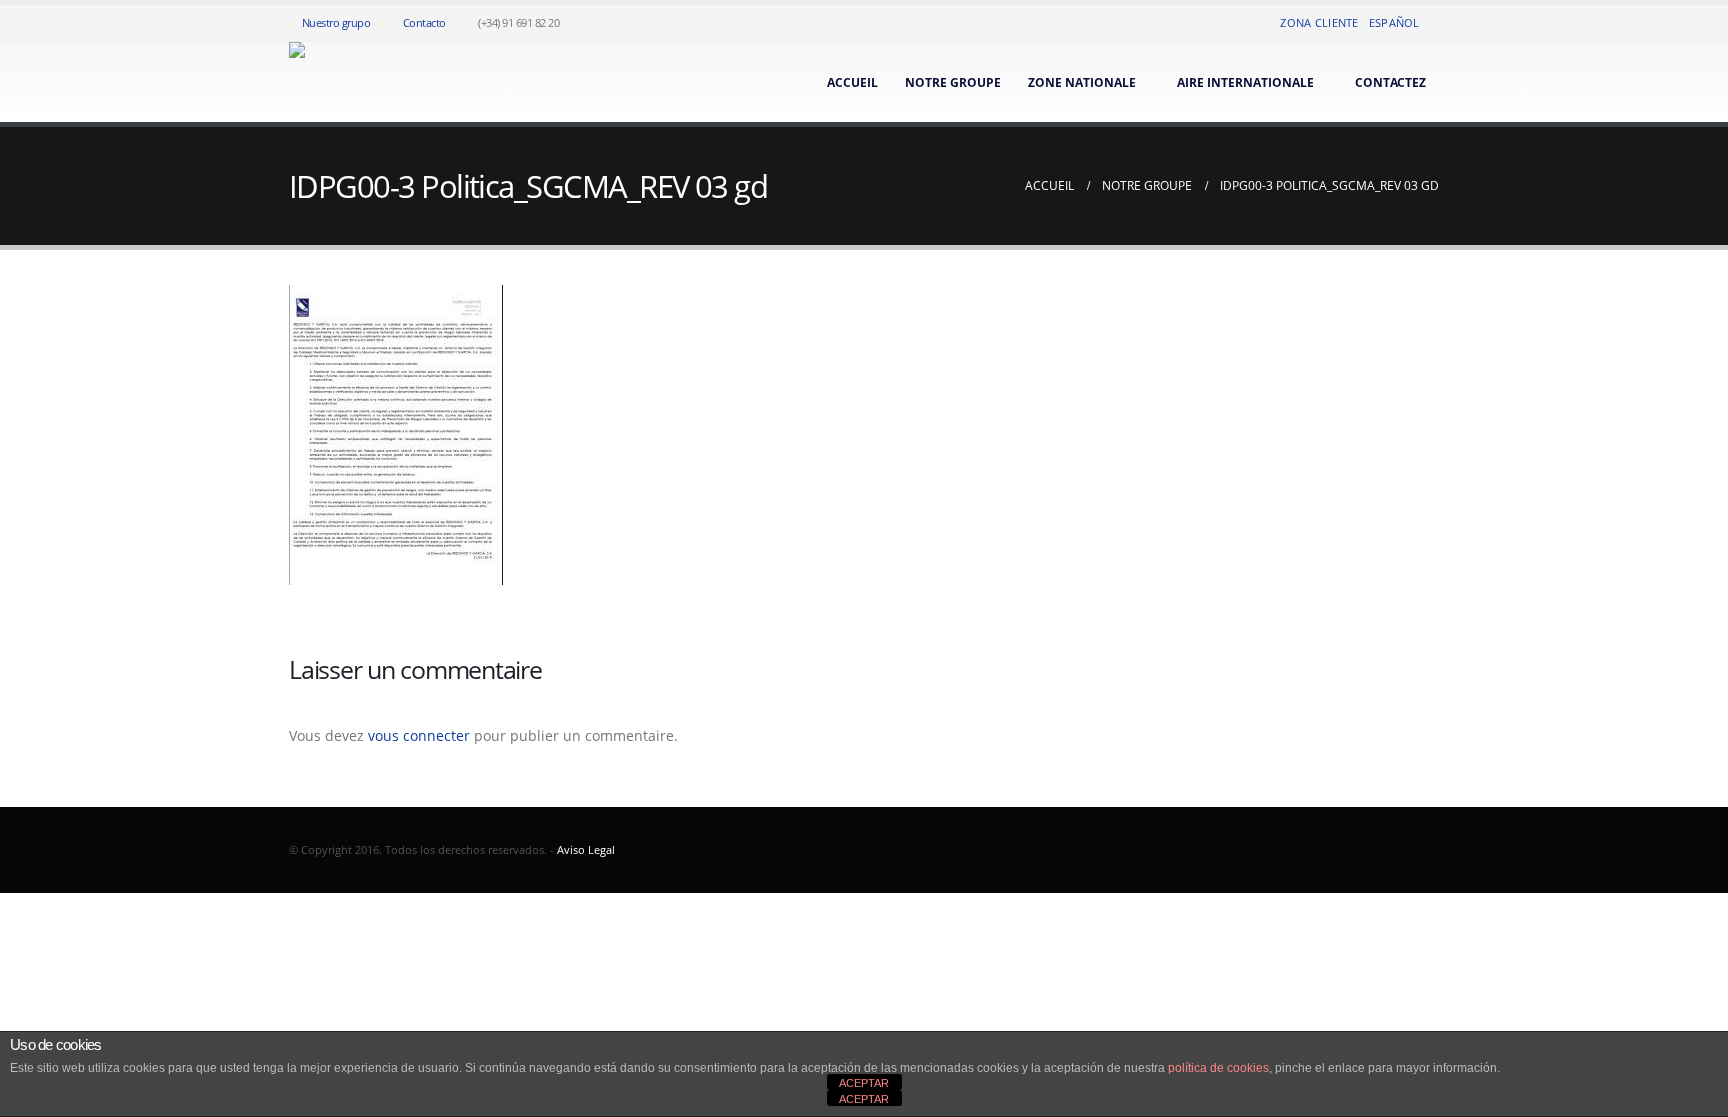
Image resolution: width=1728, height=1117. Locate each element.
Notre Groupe (953, 82)
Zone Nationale (1082, 82)
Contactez (1390, 82)
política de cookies (1218, 1068)
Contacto (424, 22)
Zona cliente (1319, 22)
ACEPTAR (864, 1083)
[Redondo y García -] (315, 82)
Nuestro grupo (336, 22)
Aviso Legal (586, 849)
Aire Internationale (1245, 82)
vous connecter (419, 735)
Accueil (852, 82)
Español (1394, 22)
